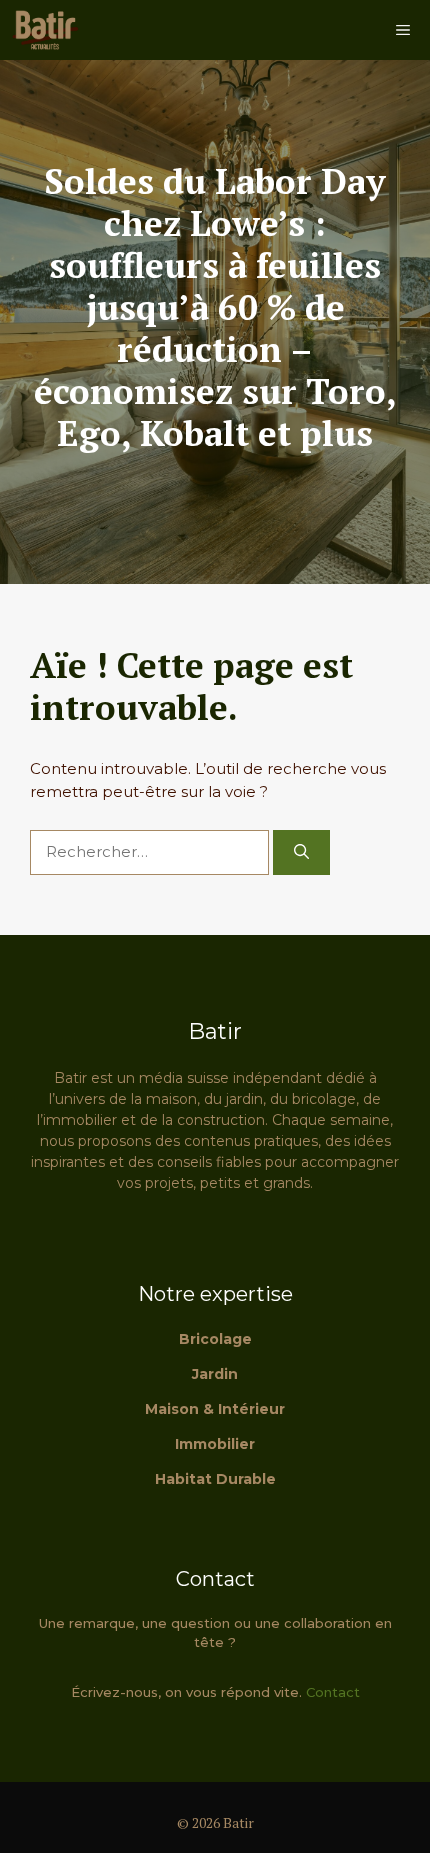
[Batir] (45, 30)
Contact (333, 1692)
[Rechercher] (301, 852)
